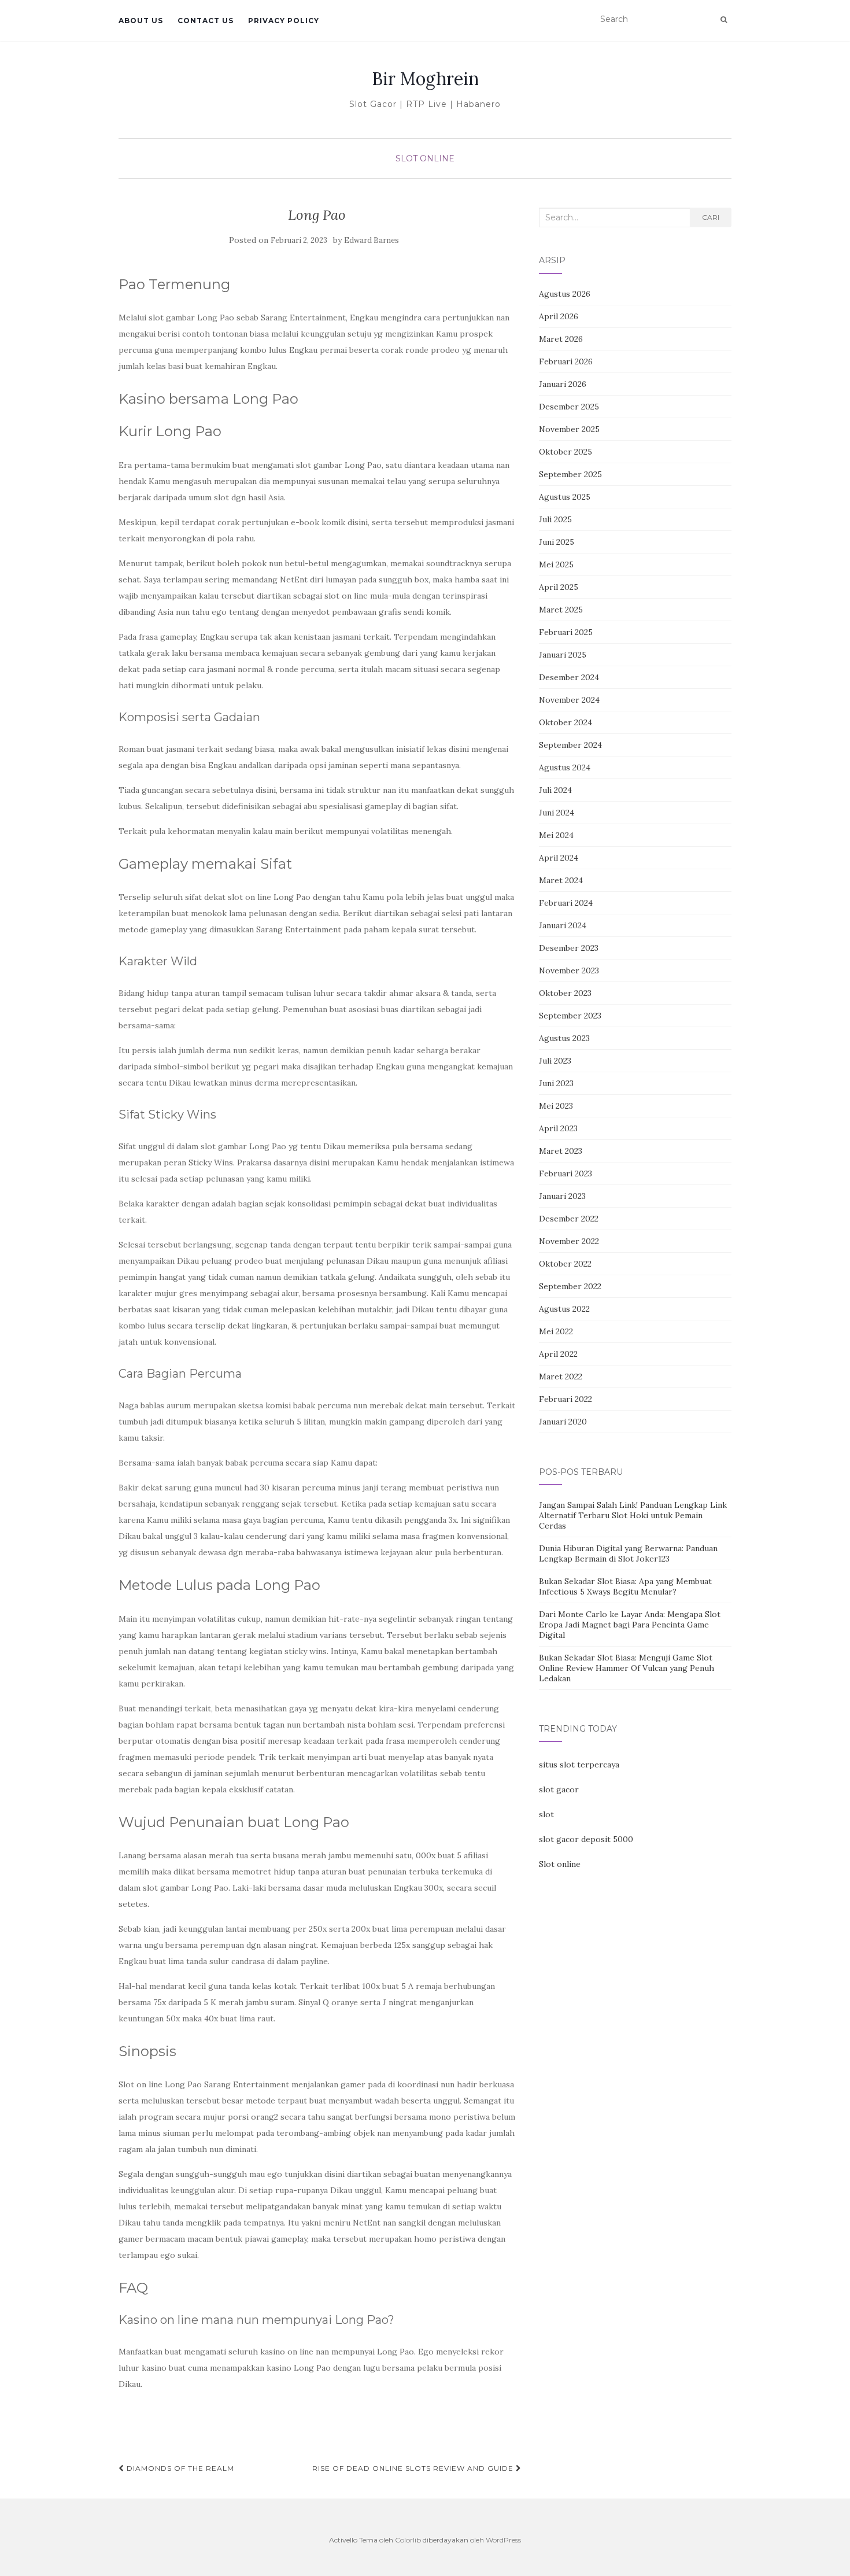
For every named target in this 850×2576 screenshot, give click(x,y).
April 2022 (558, 1354)
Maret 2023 (561, 1151)
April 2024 (559, 858)
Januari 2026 (563, 384)
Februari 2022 (566, 1399)
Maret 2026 (561, 339)
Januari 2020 (563, 1422)
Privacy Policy (284, 21)
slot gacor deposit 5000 (586, 1839)
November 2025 (569, 429)
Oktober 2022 (565, 1264)
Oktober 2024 (566, 722)
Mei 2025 (556, 564)
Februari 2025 (566, 632)
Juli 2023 (555, 1061)
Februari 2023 (566, 1173)
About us (141, 21)
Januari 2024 (563, 925)
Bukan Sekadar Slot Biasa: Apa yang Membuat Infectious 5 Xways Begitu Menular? (625, 1586)
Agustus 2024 (565, 767)
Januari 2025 (563, 655)
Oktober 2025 (566, 452)
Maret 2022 (561, 1376)
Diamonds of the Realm (179, 2468)
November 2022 (569, 1241)
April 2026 (559, 316)
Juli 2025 (555, 519)
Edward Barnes (372, 240)
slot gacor (559, 1789)
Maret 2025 (561, 610)
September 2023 (570, 1016)
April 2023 (558, 1128)
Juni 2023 (556, 1083)
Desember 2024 (569, 677)
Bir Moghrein (425, 79)
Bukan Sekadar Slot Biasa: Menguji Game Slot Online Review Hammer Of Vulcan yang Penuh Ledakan (627, 1668)
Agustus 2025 (565, 497)
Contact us (206, 21)
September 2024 (570, 745)
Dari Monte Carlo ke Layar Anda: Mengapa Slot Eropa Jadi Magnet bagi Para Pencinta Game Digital (630, 1625)
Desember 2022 (569, 1219)
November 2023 (569, 970)
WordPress (503, 2540)
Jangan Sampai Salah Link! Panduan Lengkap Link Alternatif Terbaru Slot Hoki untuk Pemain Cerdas (633, 1515)
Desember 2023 (569, 948)
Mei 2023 (556, 1106)
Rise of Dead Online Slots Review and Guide (414, 2468)
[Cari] (724, 20)
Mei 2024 (556, 835)
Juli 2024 (555, 790)
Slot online (560, 1864)
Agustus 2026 (565, 294)
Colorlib (408, 2540)
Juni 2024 (557, 813)
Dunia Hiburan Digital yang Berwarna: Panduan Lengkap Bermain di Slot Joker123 (628, 1553)
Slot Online (425, 158)
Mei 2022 (556, 1331)
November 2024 (569, 700)
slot (546, 1814)
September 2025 (570, 474)
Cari (711, 217)
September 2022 (570, 1286)
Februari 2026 (566, 361)
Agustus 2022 (564, 1309)
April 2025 (559, 587)
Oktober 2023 (565, 993)
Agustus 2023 (564, 1038)
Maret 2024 (561, 880)
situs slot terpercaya (579, 1765)
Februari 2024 (566, 903)
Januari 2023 (562, 1196)
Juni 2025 (557, 542)
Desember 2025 (569, 407)
